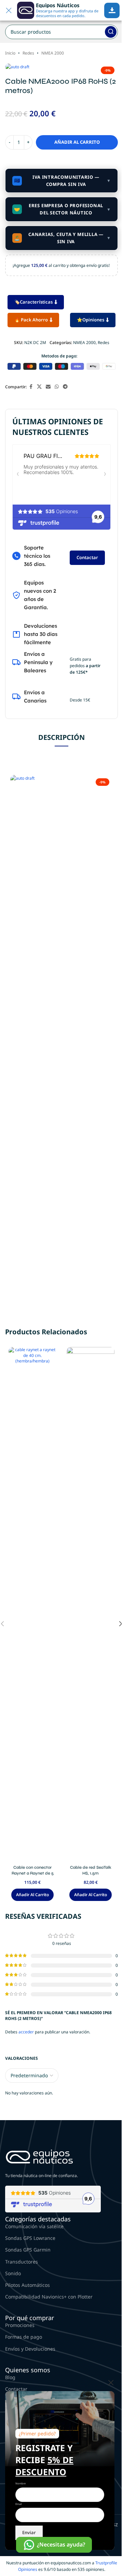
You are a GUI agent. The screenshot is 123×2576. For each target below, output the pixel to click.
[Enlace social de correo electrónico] (48, 387)
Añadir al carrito (77, 142)
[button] (32, 1895)
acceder (26, 2032)
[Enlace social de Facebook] (31, 387)
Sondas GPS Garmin (28, 2250)
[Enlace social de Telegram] (65, 387)
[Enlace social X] (39, 387)
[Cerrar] (111, 2383)
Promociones (20, 2325)
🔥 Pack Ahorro (31, 320)
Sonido (13, 2273)
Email (19, 2504)
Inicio (10, 53)
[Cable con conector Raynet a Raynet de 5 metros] (32, 1604)
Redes (28, 53)
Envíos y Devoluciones (30, 2349)
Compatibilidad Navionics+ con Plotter (49, 2297)
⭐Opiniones (91, 320)
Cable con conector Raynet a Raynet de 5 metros (33, 1873)
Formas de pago (24, 2337)
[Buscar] (111, 32)
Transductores (22, 2262)
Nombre (20, 2483)
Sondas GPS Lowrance (30, 2238)
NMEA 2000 (53, 53)
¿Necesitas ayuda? (61, 2544)
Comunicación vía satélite (34, 2226)
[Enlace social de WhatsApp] (57, 387)
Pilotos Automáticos (28, 2285)
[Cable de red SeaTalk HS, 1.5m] (91, 1604)
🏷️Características (33, 302)
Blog (10, 2377)
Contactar (87, 557)
